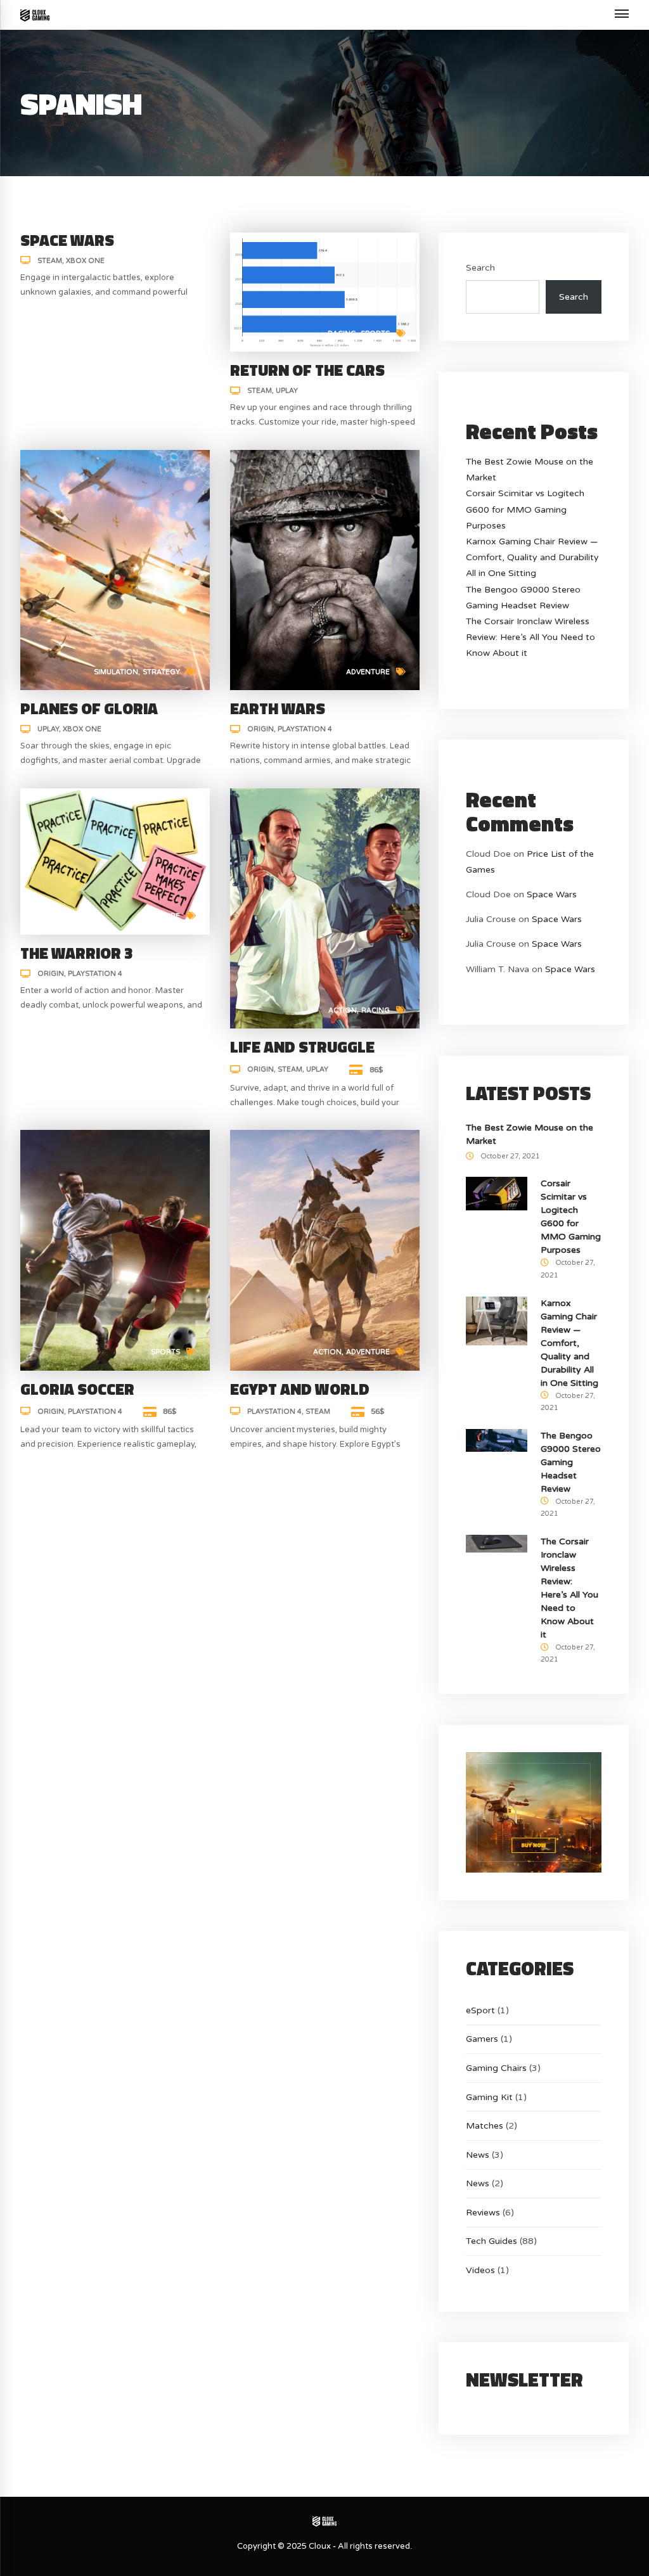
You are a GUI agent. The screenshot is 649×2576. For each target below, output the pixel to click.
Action (343, 1010)
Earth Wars (278, 708)
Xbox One (85, 261)
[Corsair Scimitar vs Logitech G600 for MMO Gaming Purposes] (497, 1193)
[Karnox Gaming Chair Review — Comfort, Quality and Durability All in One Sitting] (497, 1320)
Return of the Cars (307, 370)
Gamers (482, 2039)
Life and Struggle (302, 1047)
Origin (260, 729)
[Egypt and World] (325, 1250)
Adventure (368, 672)
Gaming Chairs (496, 2068)
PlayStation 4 (305, 729)
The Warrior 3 (77, 953)
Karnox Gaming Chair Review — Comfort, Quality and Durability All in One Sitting (532, 557)
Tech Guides (492, 2241)
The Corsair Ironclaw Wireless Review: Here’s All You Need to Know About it (530, 637)
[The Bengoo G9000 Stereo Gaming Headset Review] (497, 1440)
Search (480, 268)
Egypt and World (300, 1389)
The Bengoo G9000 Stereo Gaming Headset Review (571, 1462)
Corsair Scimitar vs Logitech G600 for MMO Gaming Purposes (525, 509)
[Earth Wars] (325, 569)
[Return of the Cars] (325, 291)
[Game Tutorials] (35, 15)
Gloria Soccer (77, 1389)
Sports (375, 334)
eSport (480, 2010)
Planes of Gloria (89, 708)
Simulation (116, 672)
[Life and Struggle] (325, 908)
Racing (342, 334)
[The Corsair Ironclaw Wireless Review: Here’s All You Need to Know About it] (497, 1543)
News (478, 2155)
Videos (480, 2270)
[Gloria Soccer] (115, 1250)
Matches (485, 2126)
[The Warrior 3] (115, 861)
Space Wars (67, 240)
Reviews (483, 2213)
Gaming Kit (489, 2097)
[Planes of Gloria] (115, 569)
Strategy (161, 672)
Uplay (287, 391)
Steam (50, 261)
